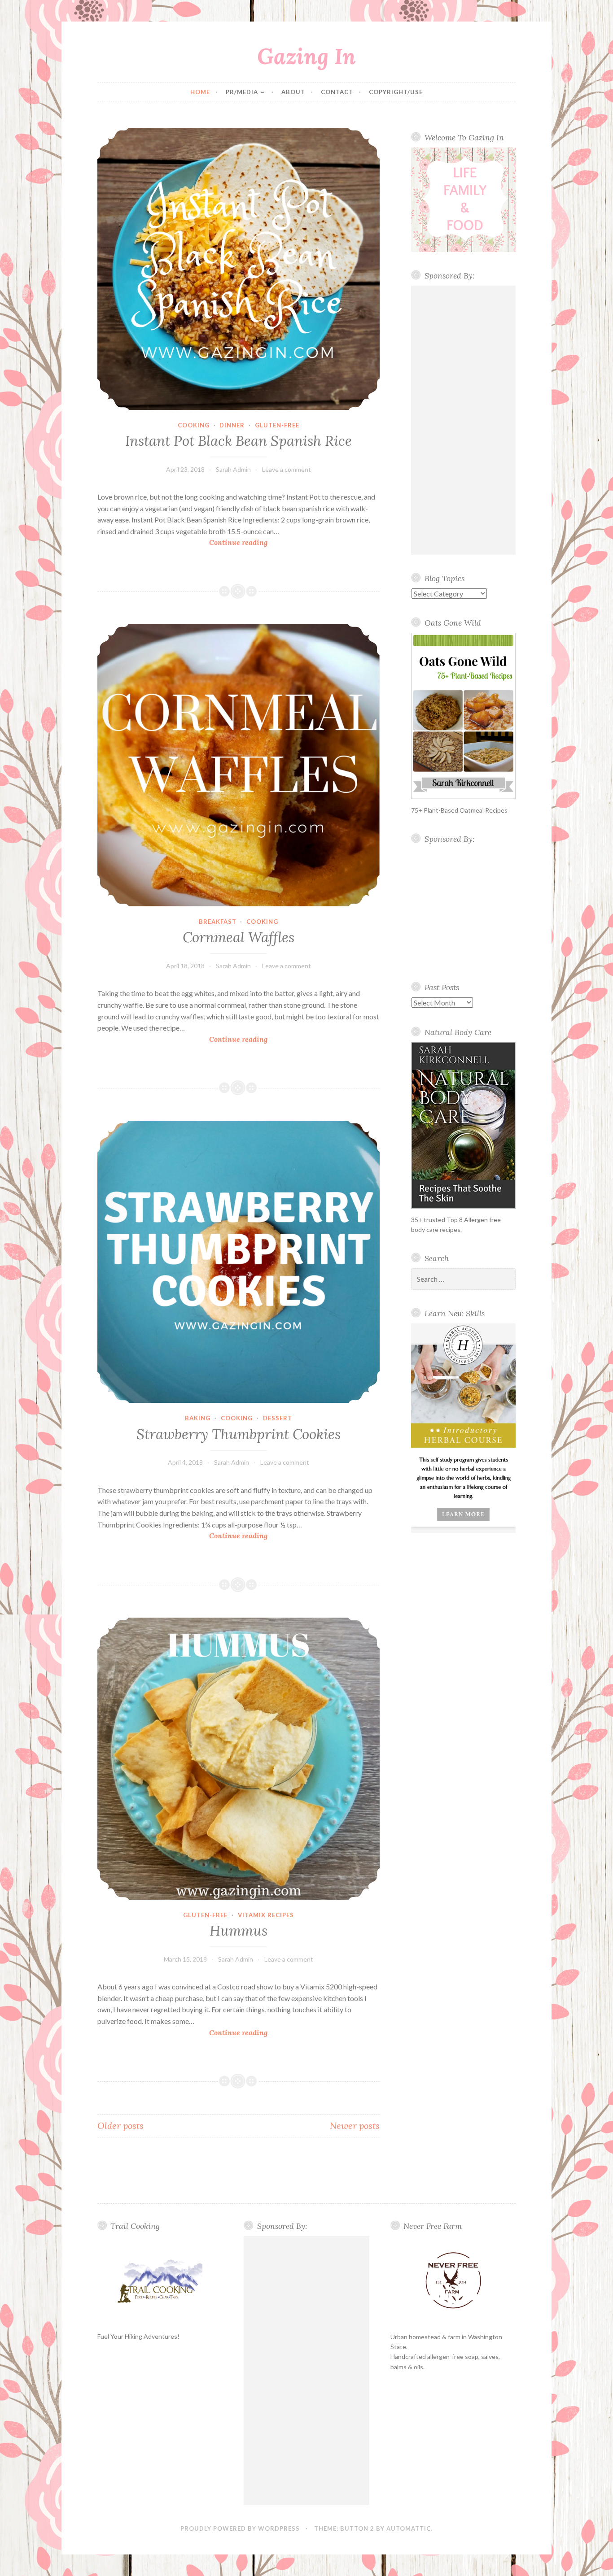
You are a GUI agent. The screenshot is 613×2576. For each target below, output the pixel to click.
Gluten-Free (277, 425)
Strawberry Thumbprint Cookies (239, 1434)
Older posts (120, 2126)
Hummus (239, 1931)
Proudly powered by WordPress (240, 2528)
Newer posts (355, 2126)
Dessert (278, 1418)
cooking (194, 425)
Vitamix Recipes (266, 1915)
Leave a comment (287, 469)
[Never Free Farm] (453, 2281)
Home (200, 92)
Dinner (232, 425)
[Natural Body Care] (463, 1125)
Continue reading (252, 543)
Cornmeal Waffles (239, 937)
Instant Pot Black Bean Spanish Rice (239, 441)
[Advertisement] (463, 420)
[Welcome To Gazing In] (463, 200)
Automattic (409, 2528)
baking (198, 1418)
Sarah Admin (233, 469)
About (293, 92)
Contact (337, 92)
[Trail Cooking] (160, 2281)
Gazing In (306, 56)
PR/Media (242, 92)
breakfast (218, 922)
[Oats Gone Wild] (463, 716)
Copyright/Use (396, 92)
